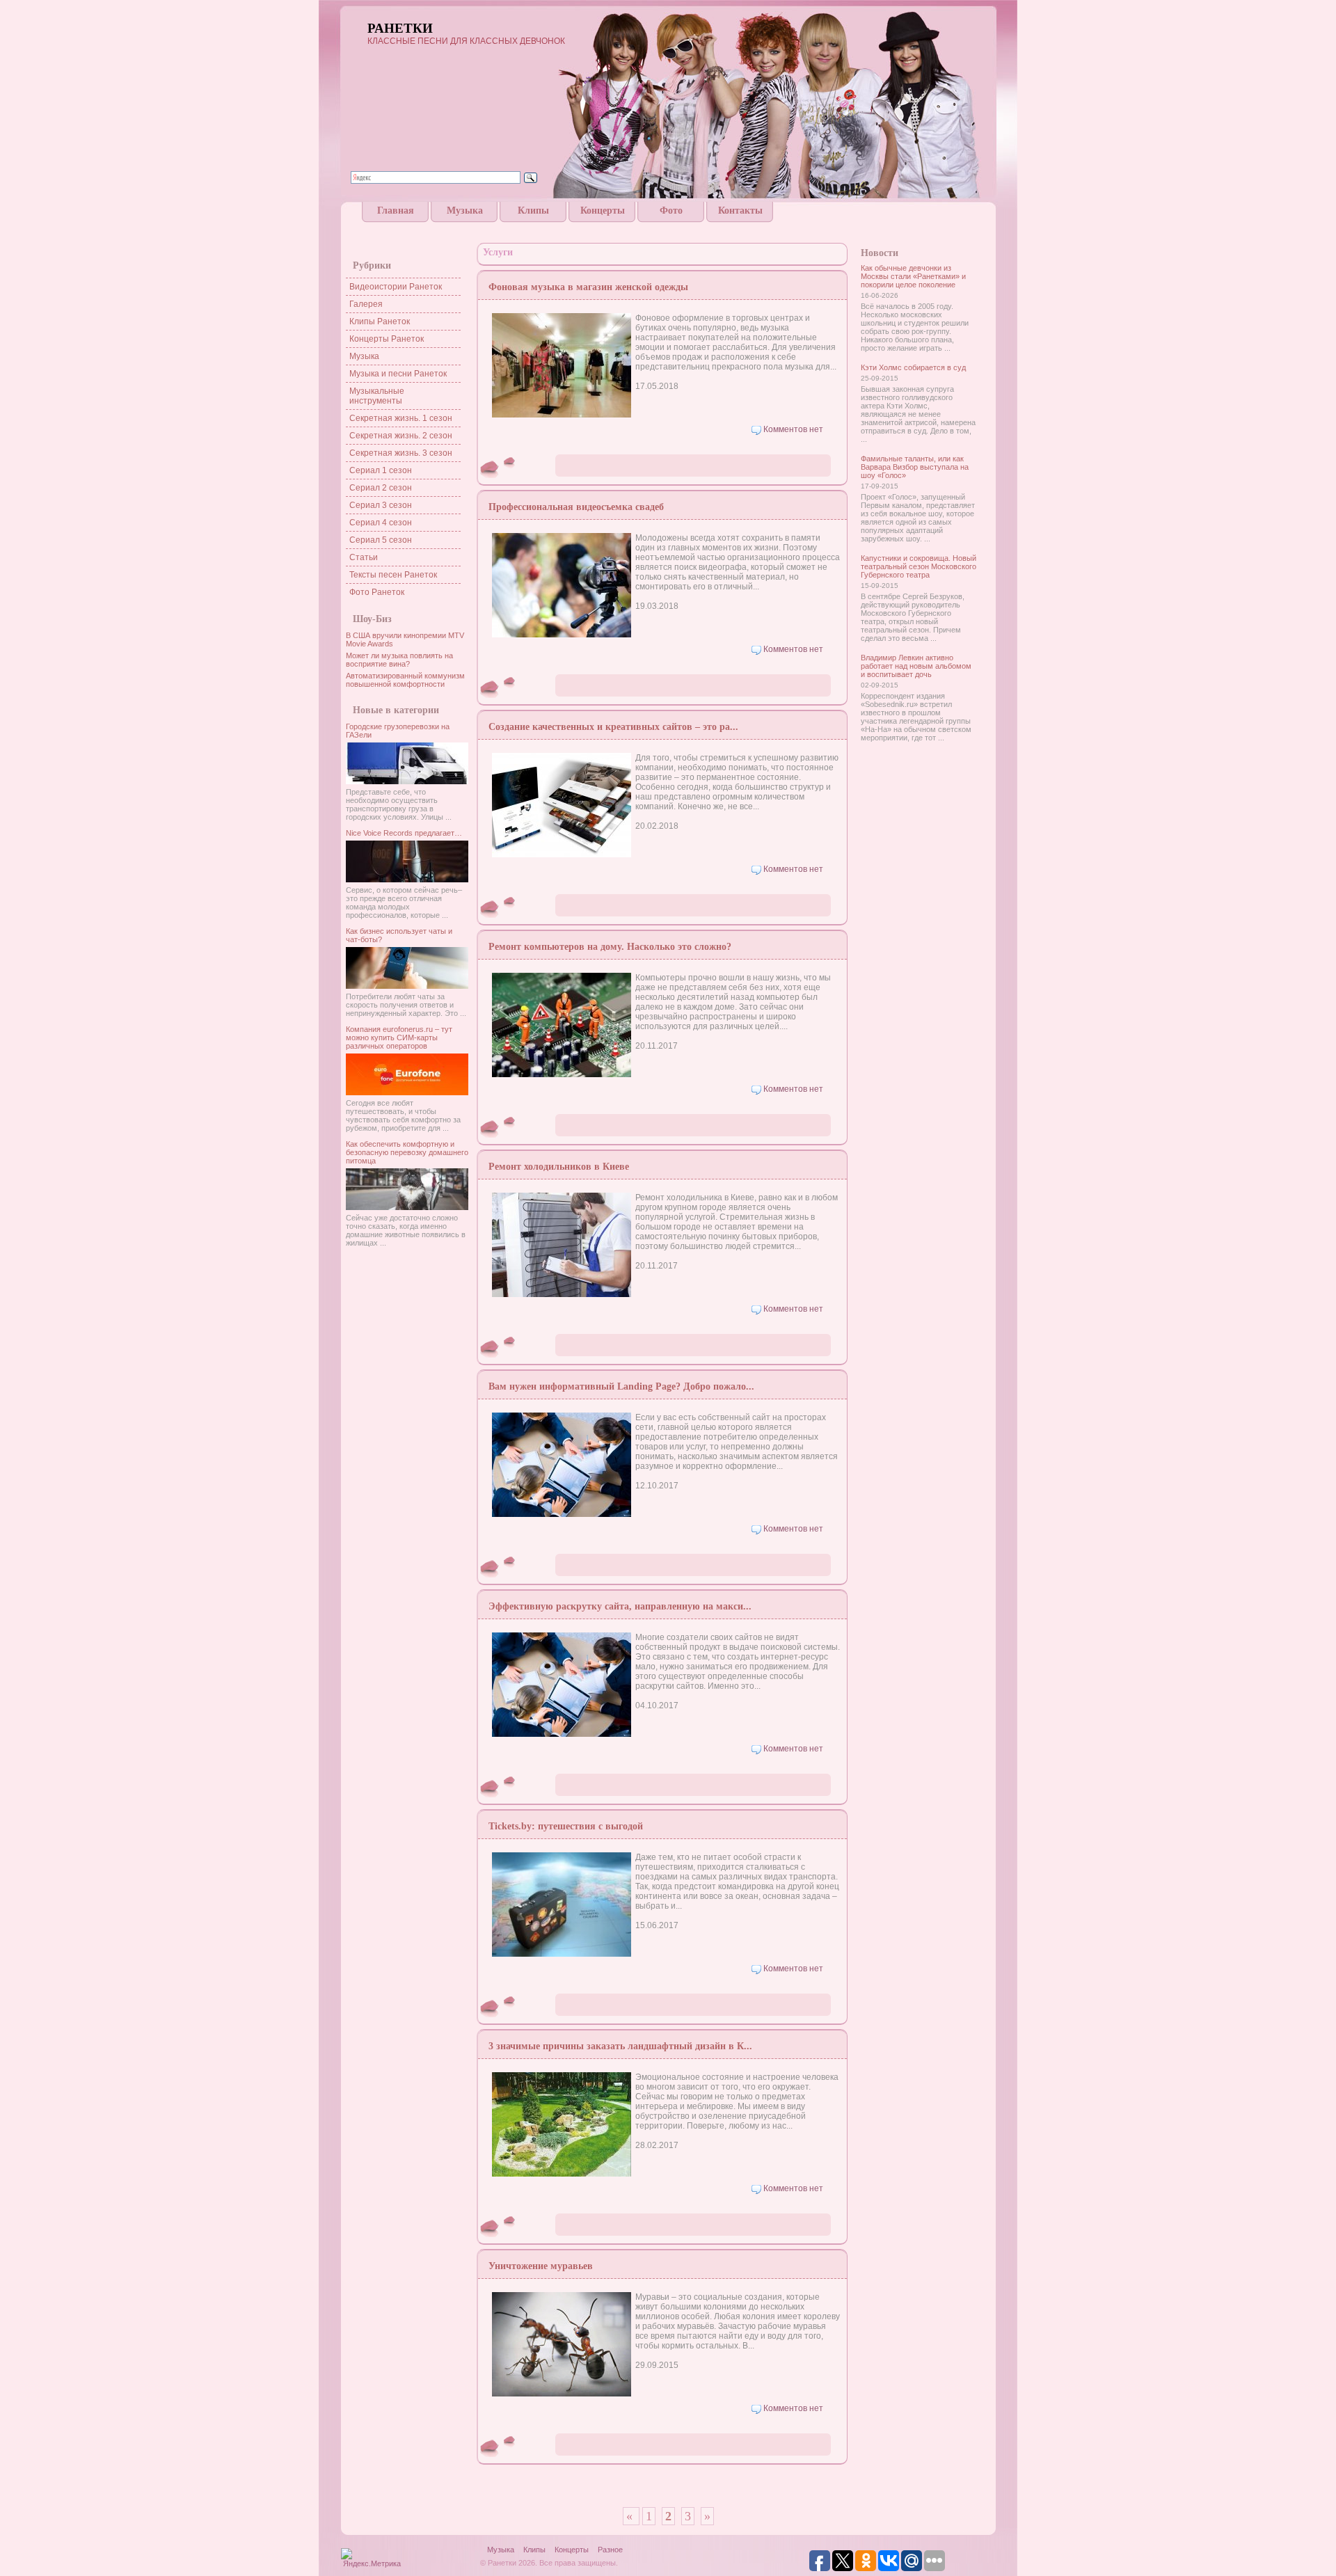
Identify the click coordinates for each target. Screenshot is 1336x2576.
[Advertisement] (668, 228)
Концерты (603, 210)
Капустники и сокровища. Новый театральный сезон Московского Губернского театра (918, 566)
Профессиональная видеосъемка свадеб (576, 507)
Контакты (740, 210)
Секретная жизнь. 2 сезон (401, 436)
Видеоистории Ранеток (396, 287)
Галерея (366, 304)
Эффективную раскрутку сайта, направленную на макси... (620, 1606)
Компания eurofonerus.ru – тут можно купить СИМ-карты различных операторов (399, 1037)
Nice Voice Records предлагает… (404, 833)
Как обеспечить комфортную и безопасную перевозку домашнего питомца (407, 1152)
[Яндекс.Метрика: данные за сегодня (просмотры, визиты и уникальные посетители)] (372, 2559)
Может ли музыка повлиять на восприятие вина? (399, 660)
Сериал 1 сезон (381, 470)
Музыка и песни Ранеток (398, 374)
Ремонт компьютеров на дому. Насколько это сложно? (610, 947)
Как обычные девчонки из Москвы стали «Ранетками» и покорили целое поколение (913, 276)
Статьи (364, 557)
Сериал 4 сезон (381, 523)
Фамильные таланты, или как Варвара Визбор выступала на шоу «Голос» (915, 467)
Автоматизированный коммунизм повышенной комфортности (405, 680)
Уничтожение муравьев (541, 2266)
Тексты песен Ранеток (393, 575)
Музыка (465, 210)
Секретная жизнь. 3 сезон (401, 453)
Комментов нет (793, 429)
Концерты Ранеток (387, 339)
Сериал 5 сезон (381, 540)
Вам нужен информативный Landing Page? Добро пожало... (621, 1386)
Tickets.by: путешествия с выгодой (566, 1826)
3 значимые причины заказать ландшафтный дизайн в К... (620, 2046)
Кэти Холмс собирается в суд (913, 367)
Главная (396, 210)
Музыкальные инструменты (377, 396)
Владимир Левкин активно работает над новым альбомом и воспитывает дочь (916, 666)
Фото (671, 210)
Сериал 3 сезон (381, 505)
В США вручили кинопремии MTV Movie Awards (405, 639)
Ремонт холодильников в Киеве (559, 1167)
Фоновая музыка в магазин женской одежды (588, 287)
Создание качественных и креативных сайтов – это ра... (613, 727)
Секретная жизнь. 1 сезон (401, 418)
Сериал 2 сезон (381, 488)
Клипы (533, 210)
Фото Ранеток (377, 592)
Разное (610, 2550)
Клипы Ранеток (380, 321)
